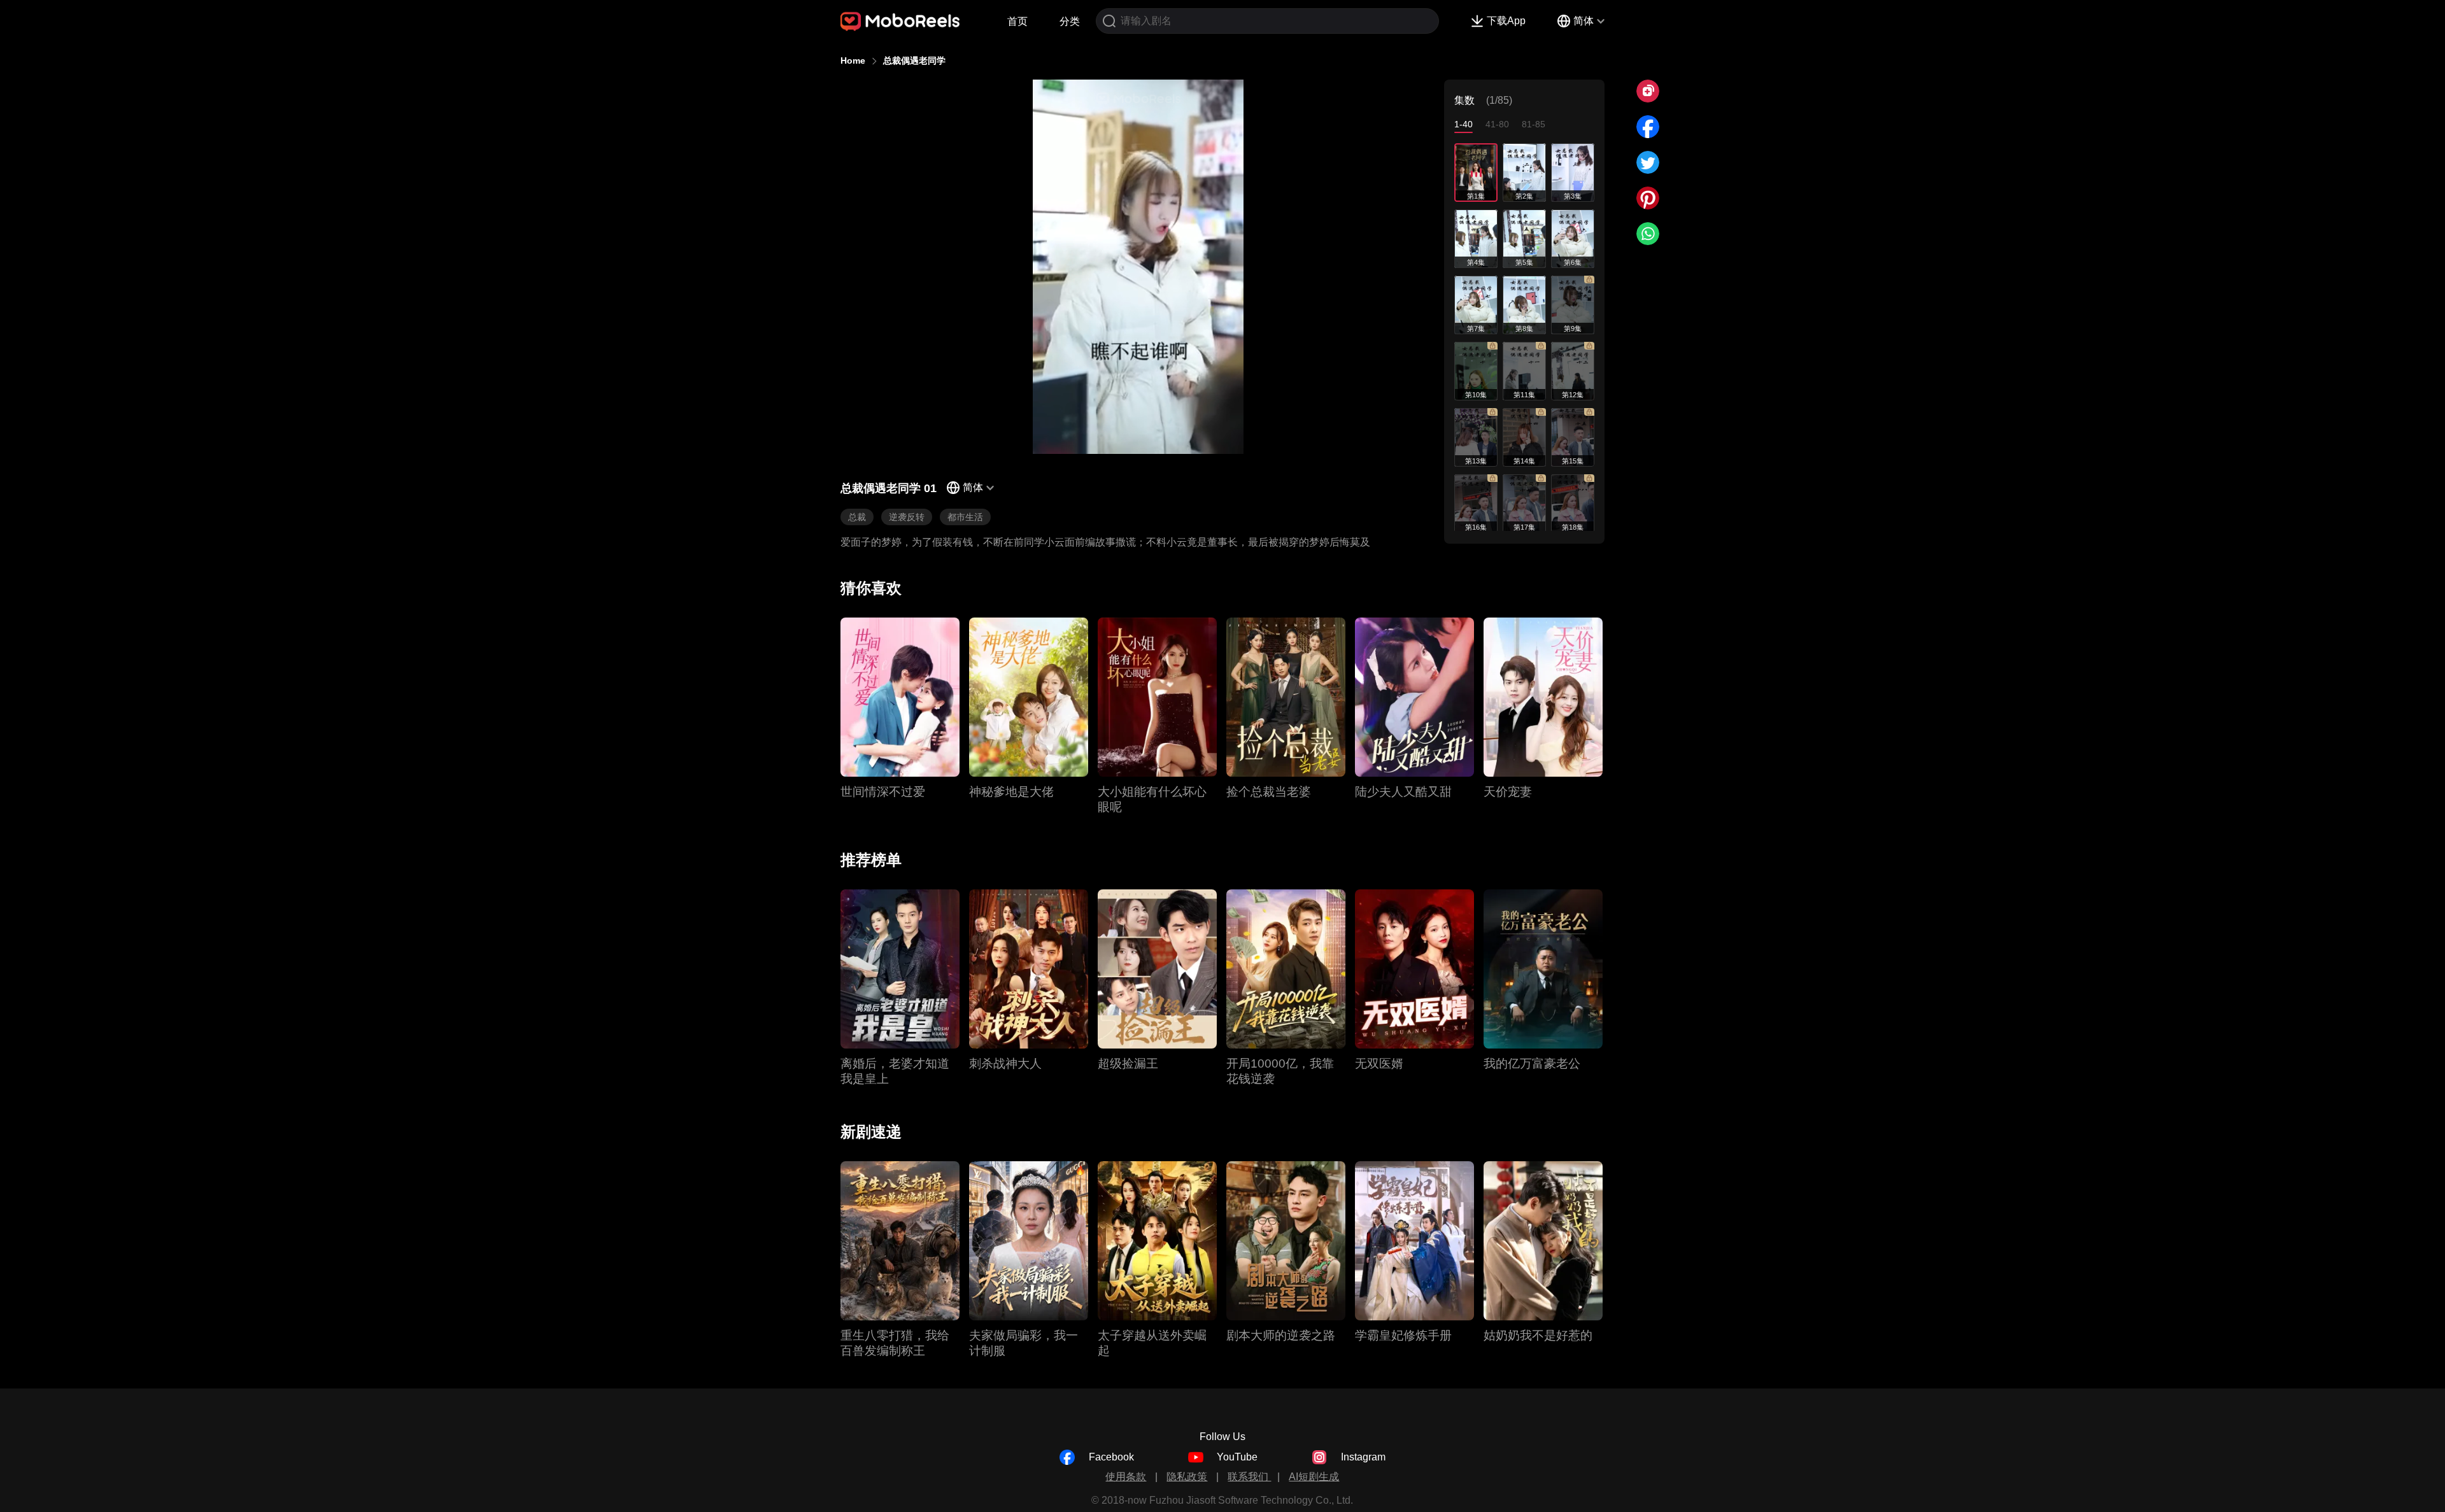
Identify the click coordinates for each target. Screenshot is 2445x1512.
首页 (1017, 21)
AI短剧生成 (1314, 1477)
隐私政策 (1187, 1477)
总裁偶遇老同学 (914, 60)
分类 (1070, 21)
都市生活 (965, 517)
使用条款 (1126, 1477)
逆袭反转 (907, 517)
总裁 (857, 517)
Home (853, 60)
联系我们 (1249, 1477)
